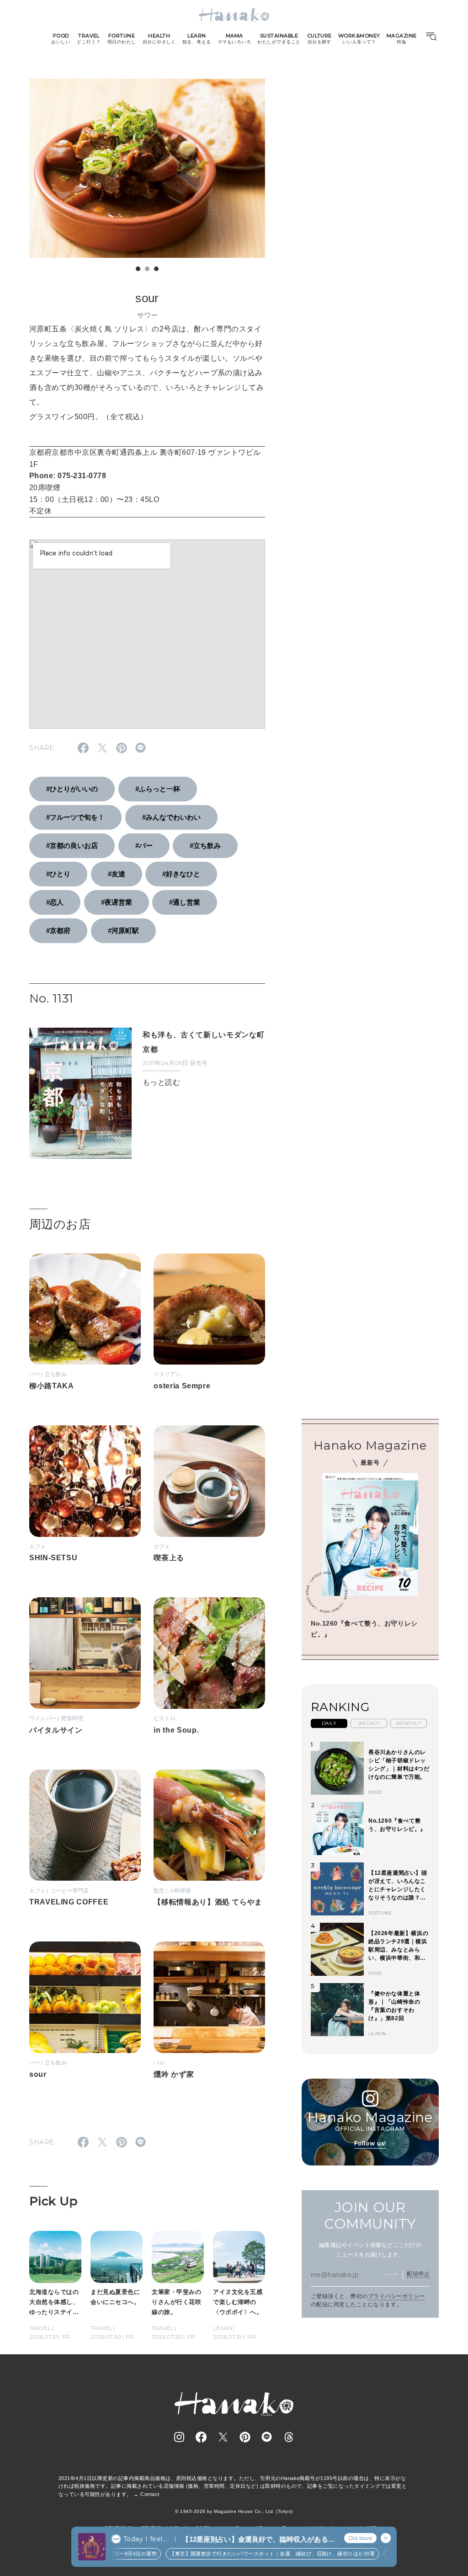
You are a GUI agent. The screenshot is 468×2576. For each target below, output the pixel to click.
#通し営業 (185, 902)
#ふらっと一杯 (158, 789)
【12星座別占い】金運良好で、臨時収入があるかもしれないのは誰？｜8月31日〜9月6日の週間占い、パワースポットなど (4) (258, 2540)
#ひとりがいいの (72, 789)
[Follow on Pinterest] (245, 2437)
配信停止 (418, 2274)
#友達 (117, 874)
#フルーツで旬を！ (75, 817)
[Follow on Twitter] (223, 2437)
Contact (150, 2494)
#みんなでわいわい (171, 817)
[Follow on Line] (267, 2437)
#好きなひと (181, 874)
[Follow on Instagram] (179, 2437)
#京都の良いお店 (72, 845)
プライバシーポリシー (396, 2296)
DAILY (329, 1723)
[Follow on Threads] (289, 2437)
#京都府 (58, 931)
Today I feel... (145, 2539)
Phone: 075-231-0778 (68, 476)
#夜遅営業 (117, 902)
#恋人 (55, 902)
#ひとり (58, 874)
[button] (138, 269)
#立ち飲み (205, 845)
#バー (144, 845)
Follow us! (370, 2143)
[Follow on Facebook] (201, 2437)
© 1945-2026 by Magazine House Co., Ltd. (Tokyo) (234, 2511)
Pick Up (53, 2201)
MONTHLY (409, 1723)
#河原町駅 (123, 931)
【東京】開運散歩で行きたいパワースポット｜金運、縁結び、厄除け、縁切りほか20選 (260, 2554)
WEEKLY (369, 1723)
